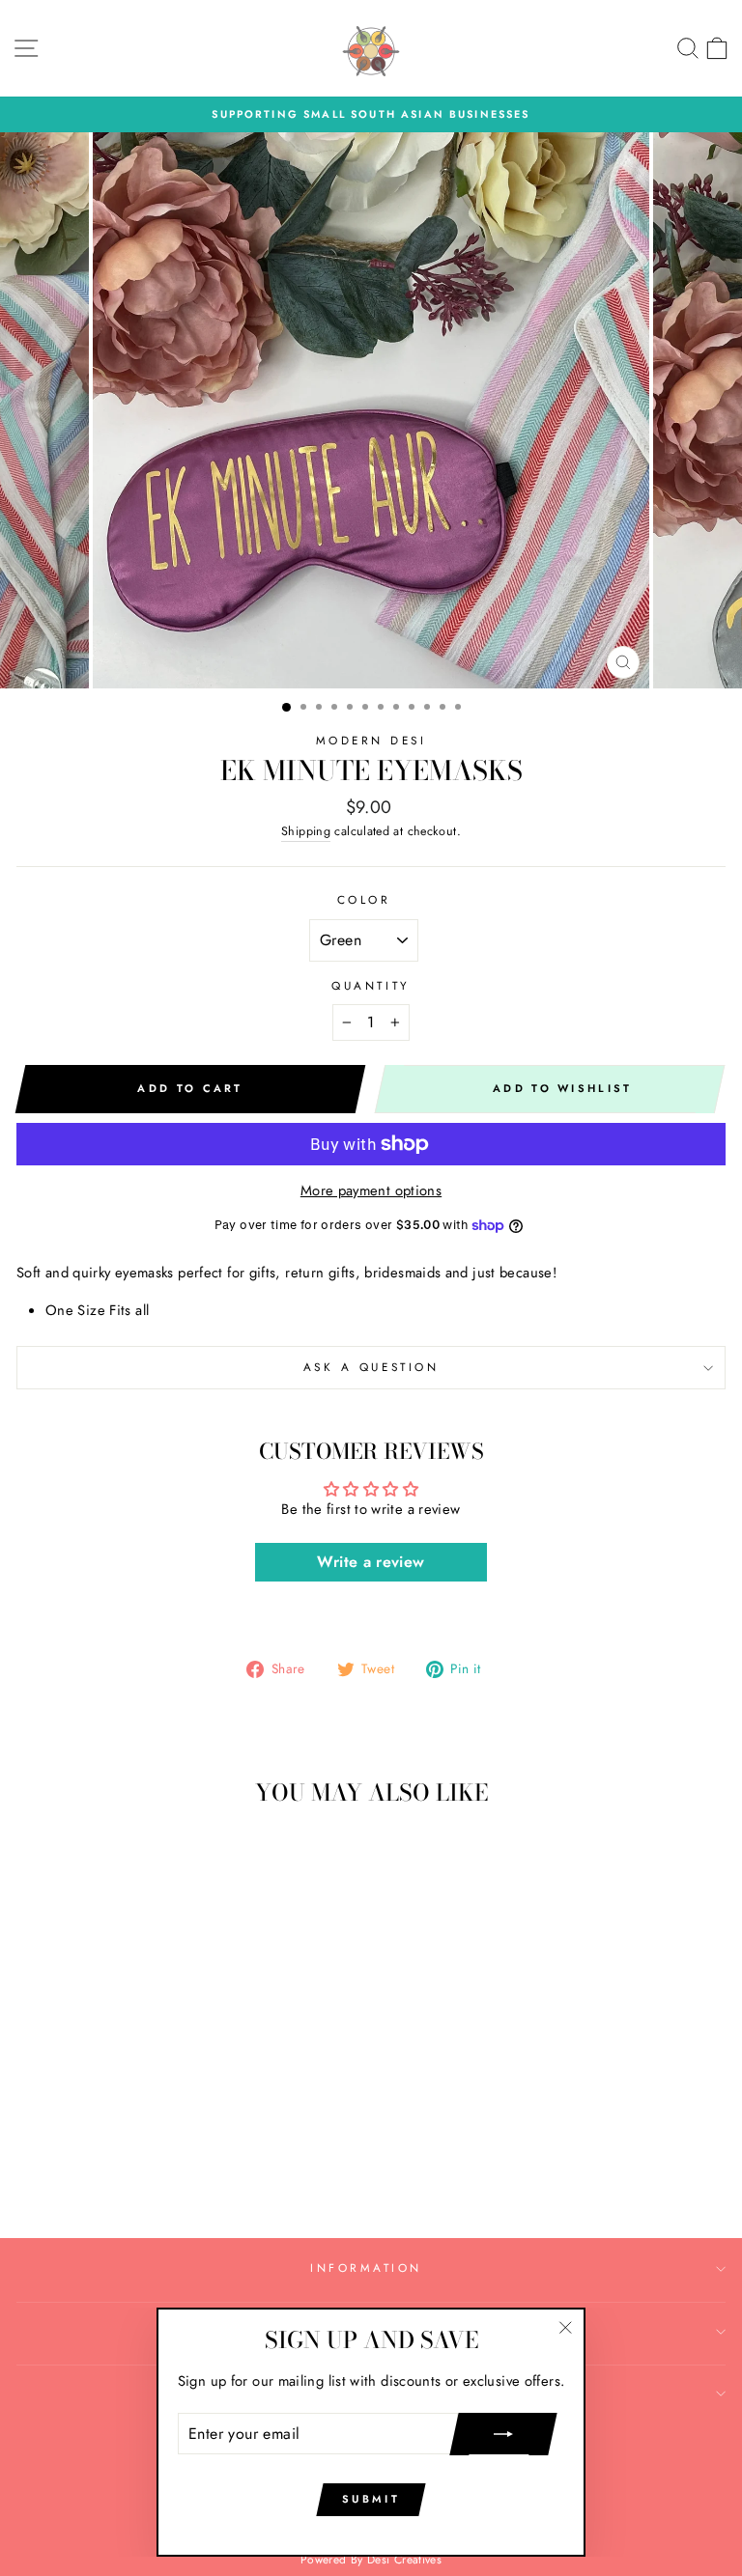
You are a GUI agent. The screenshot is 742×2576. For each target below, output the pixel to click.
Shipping (306, 831)
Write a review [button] (371, 1562)
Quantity (371, 985)
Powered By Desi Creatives (371, 2560)
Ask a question (371, 1367)
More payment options (371, 1190)
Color (364, 899)
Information (366, 2268)
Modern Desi (371, 740)
